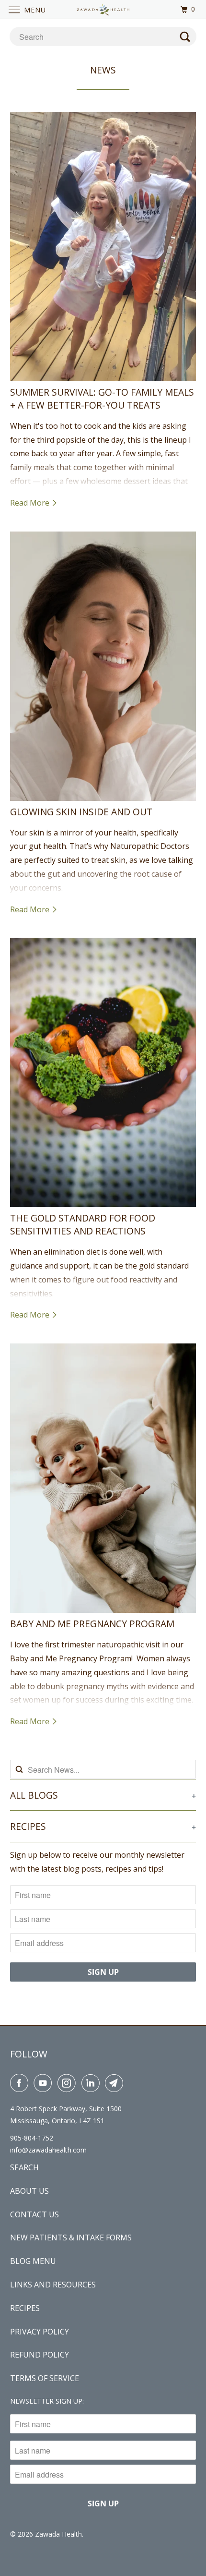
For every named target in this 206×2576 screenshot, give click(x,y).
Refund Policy (40, 2355)
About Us (29, 2191)
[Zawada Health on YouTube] (45, 2083)
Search (24, 2167)
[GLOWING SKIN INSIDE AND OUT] (103, 666)
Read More (31, 503)
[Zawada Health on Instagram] (69, 2083)
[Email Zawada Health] (116, 2083)
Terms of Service (45, 2378)
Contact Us (34, 2214)
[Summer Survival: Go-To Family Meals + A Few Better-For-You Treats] (103, 247)
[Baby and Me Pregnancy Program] (103, 1478)
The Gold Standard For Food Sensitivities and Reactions (83, 1224)
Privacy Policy (40, 2332)
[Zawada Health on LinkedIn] (92, 2083)
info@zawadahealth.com (48, 2150)
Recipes (25, 2308)
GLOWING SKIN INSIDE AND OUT (81, 812)
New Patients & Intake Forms (71, 2237)
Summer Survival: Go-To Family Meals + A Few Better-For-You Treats (102, 399)
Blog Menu (33, 2261)
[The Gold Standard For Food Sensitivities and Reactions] (103, 1072)
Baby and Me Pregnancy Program (92, 1624)
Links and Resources (53, 2285)
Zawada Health (58, 2534)
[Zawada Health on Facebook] (21, 2083)
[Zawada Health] (103, 9)
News (103, 70)
